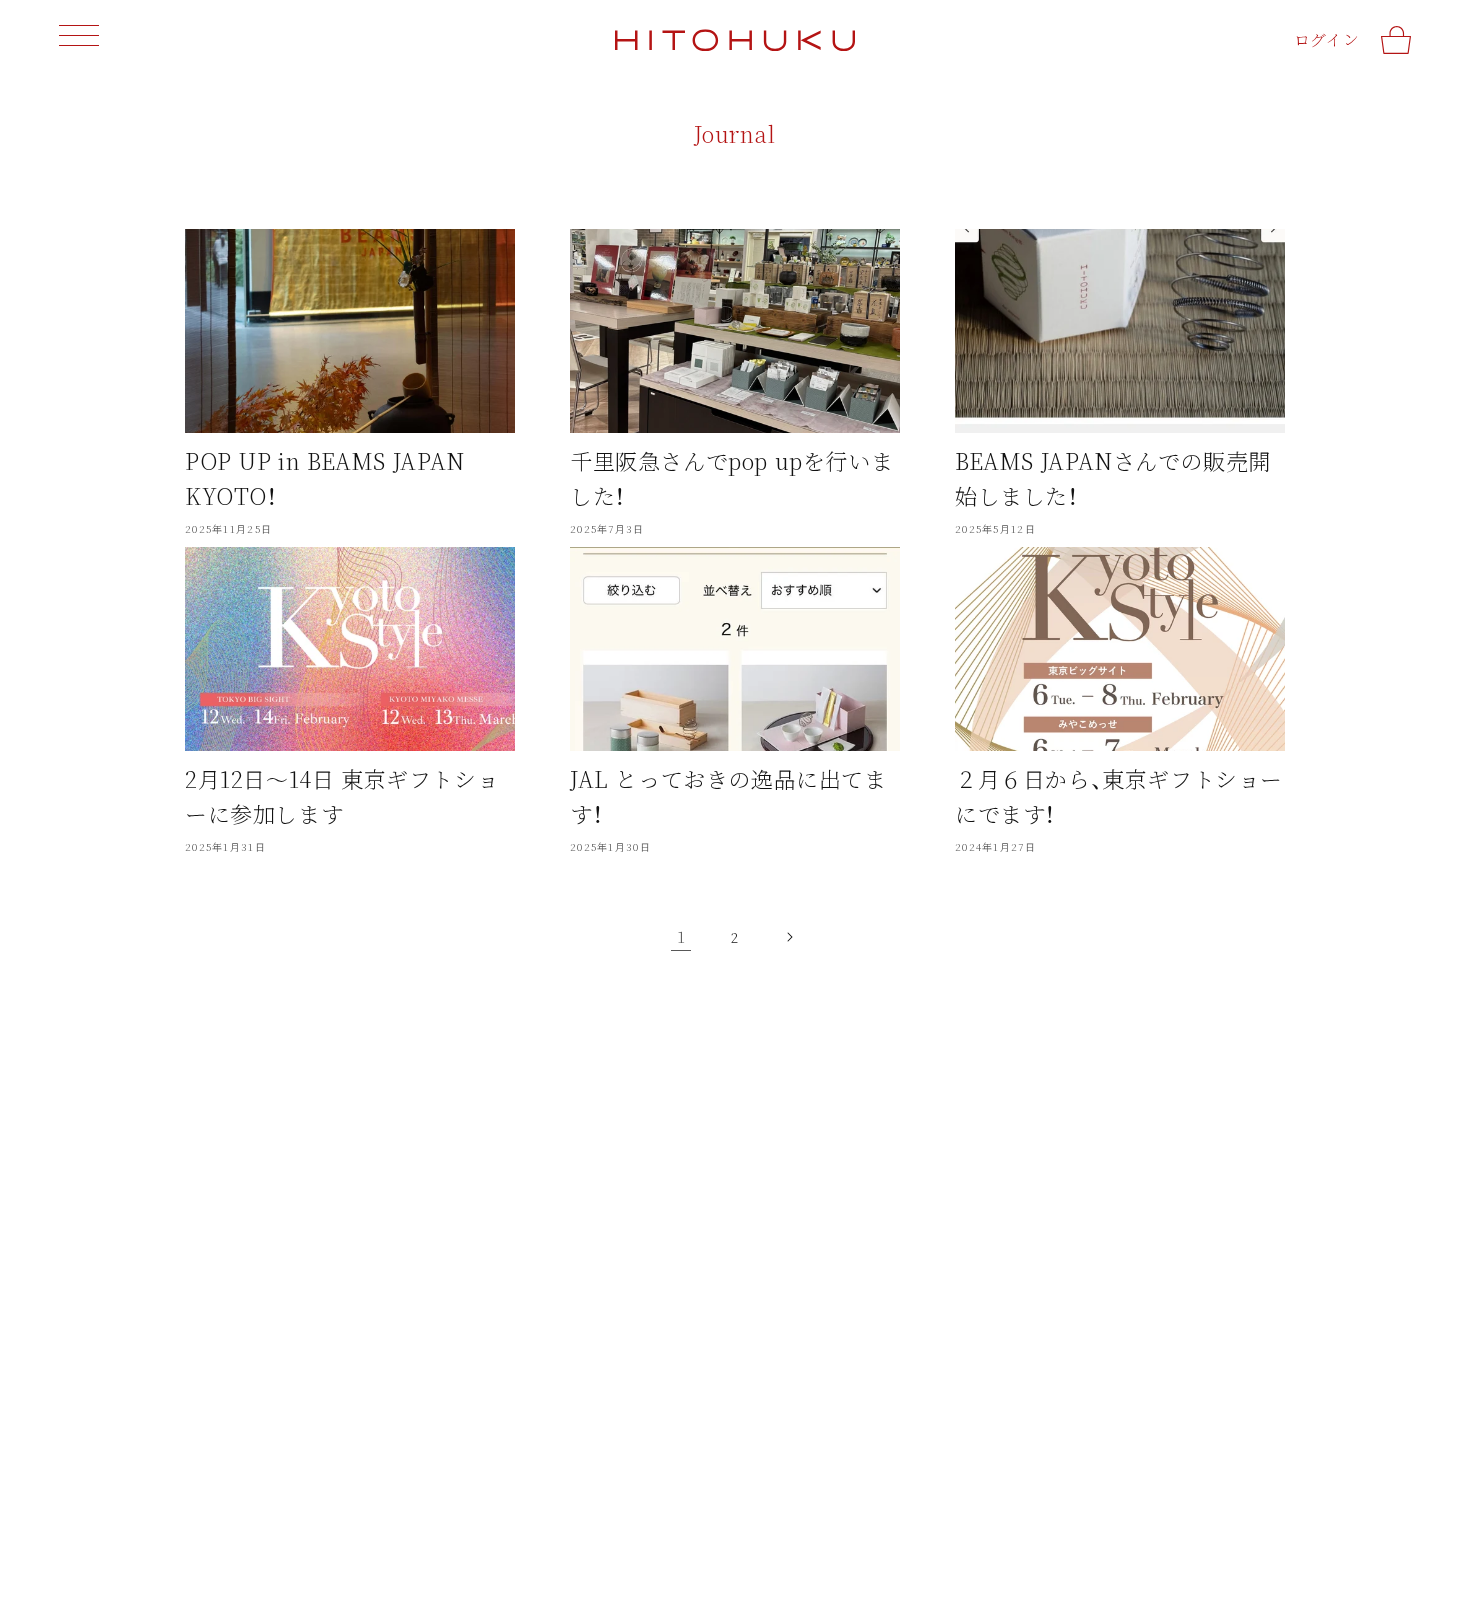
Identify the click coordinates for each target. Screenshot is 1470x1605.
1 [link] (681, 936)
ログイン (1326, 39)
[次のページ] (789, 937)
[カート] (1396, 40)
